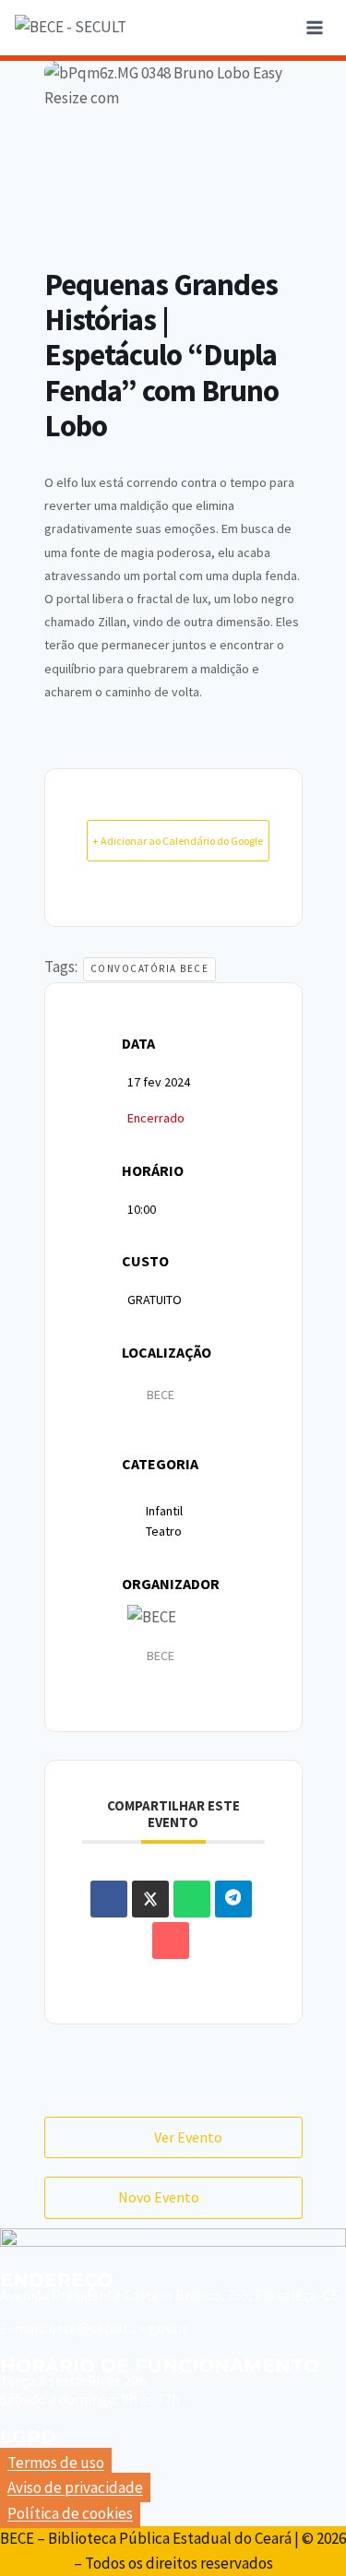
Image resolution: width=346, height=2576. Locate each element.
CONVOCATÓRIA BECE (150, 968)
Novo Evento (159, 2197)
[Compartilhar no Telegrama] (233, 1899)
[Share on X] (150, 1899)
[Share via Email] (171, 1941)
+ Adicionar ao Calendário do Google (178, 841)
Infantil (164, 1511)
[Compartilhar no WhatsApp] (192, 1899)
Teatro (164, 1531)
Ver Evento (188, 2137)
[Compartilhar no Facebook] (109, 1899)
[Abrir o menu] (314, 27)
